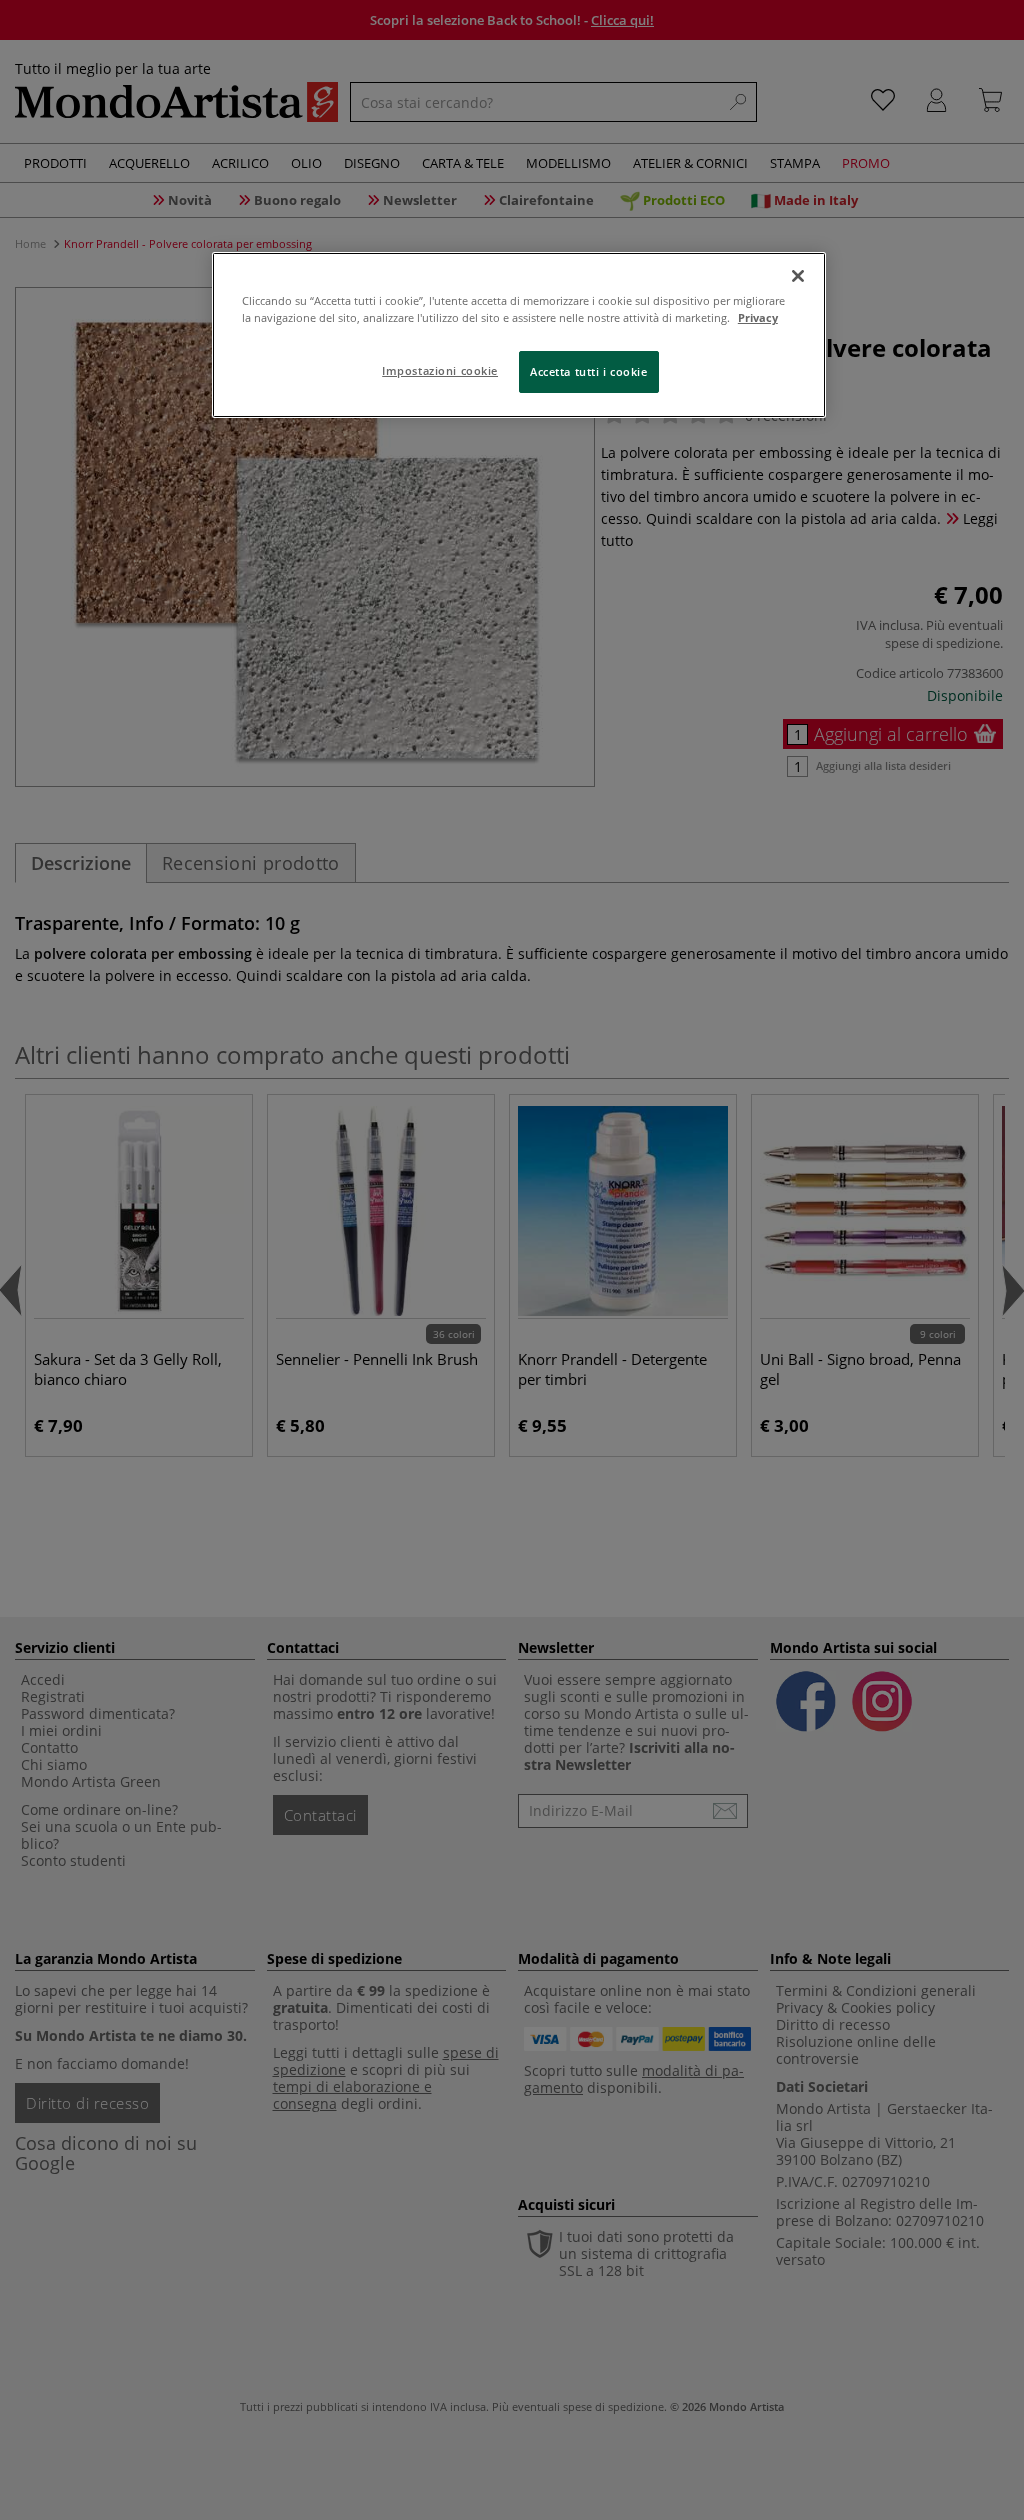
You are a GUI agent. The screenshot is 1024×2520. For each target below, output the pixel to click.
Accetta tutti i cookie (589, 371)
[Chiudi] (798, 276)
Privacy (758, 317)
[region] (519, 335)
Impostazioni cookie (440, 370)
